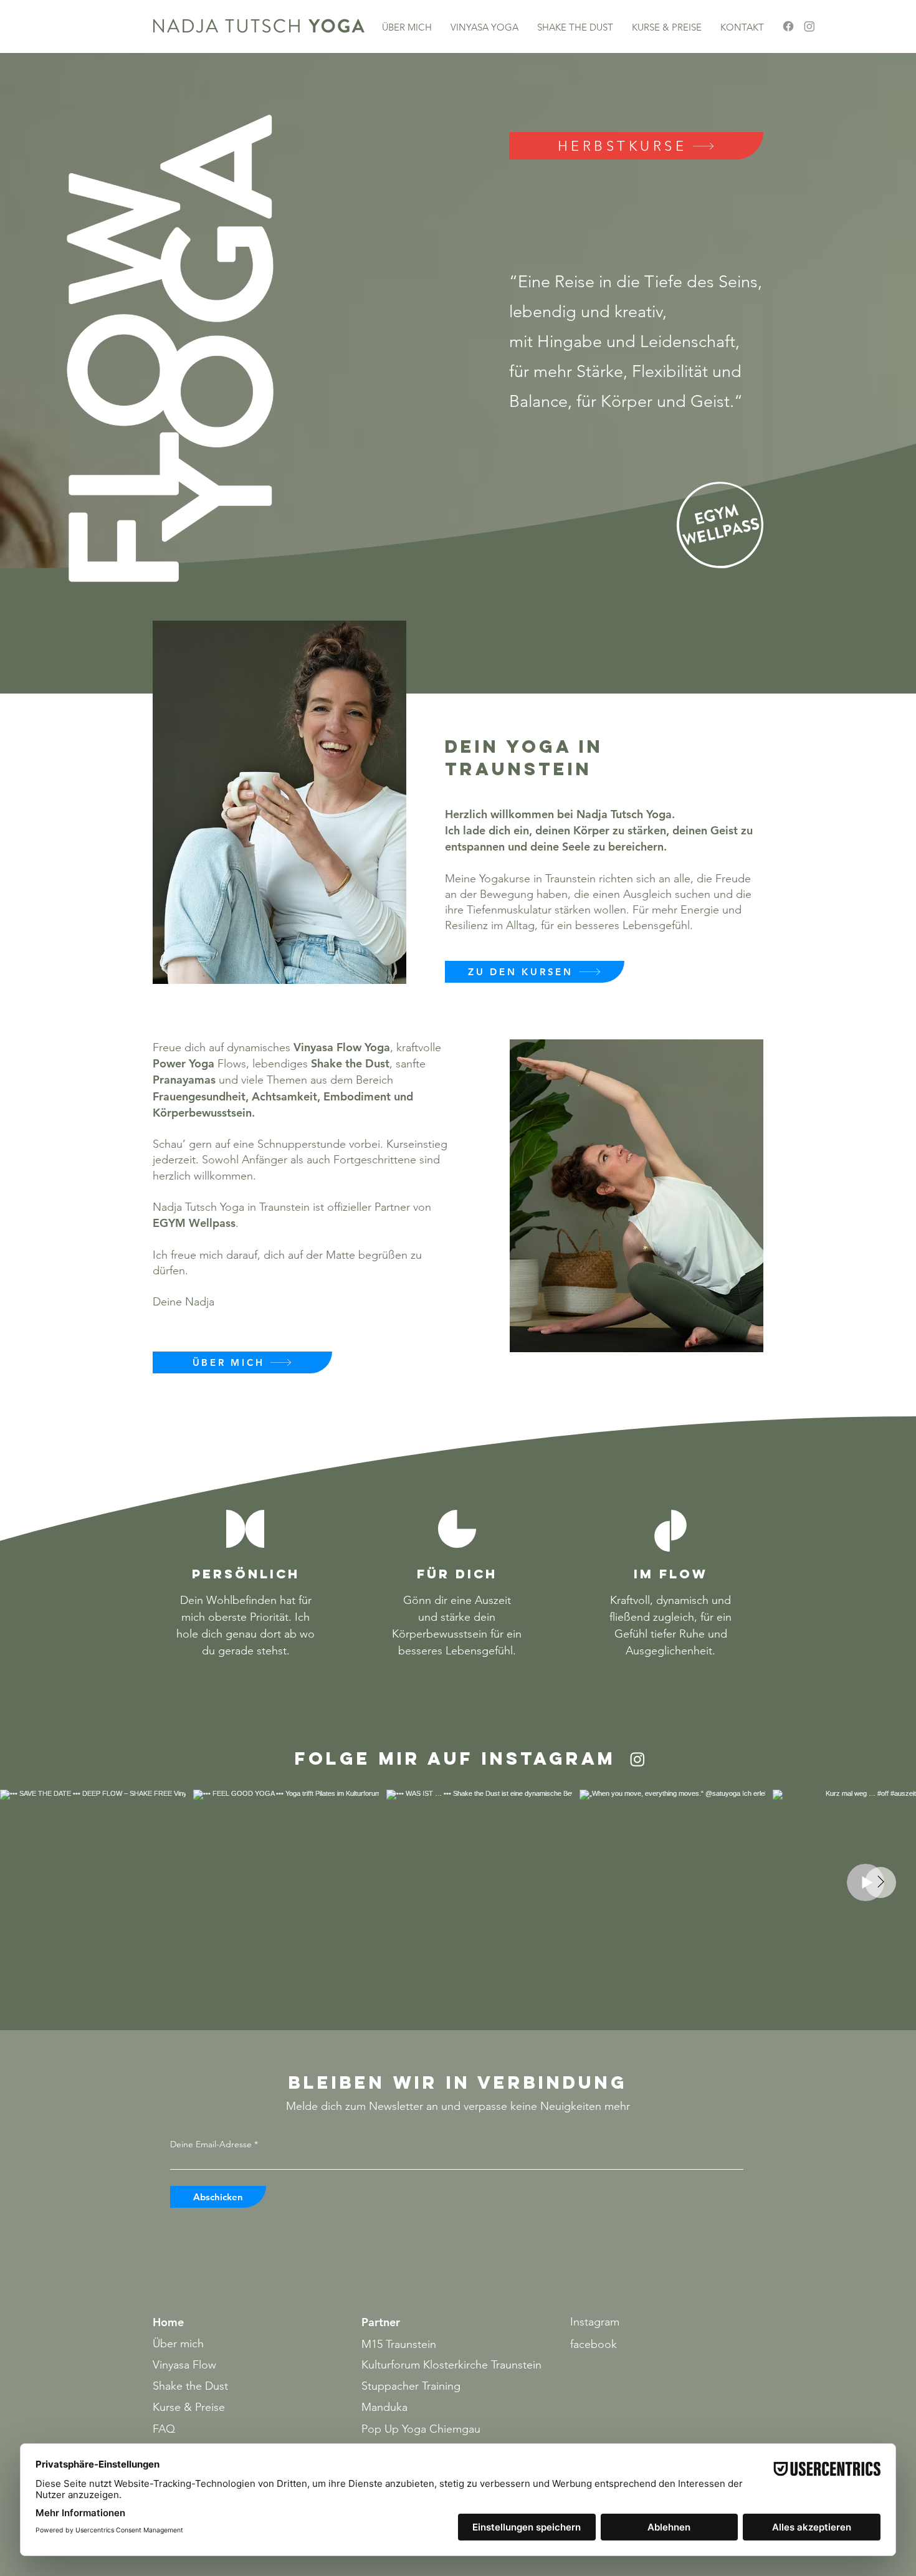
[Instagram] (809, 26)
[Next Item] (880, 1882)
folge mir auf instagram (455, 1758)
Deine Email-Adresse (211, 2144)
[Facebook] (788, 26)
